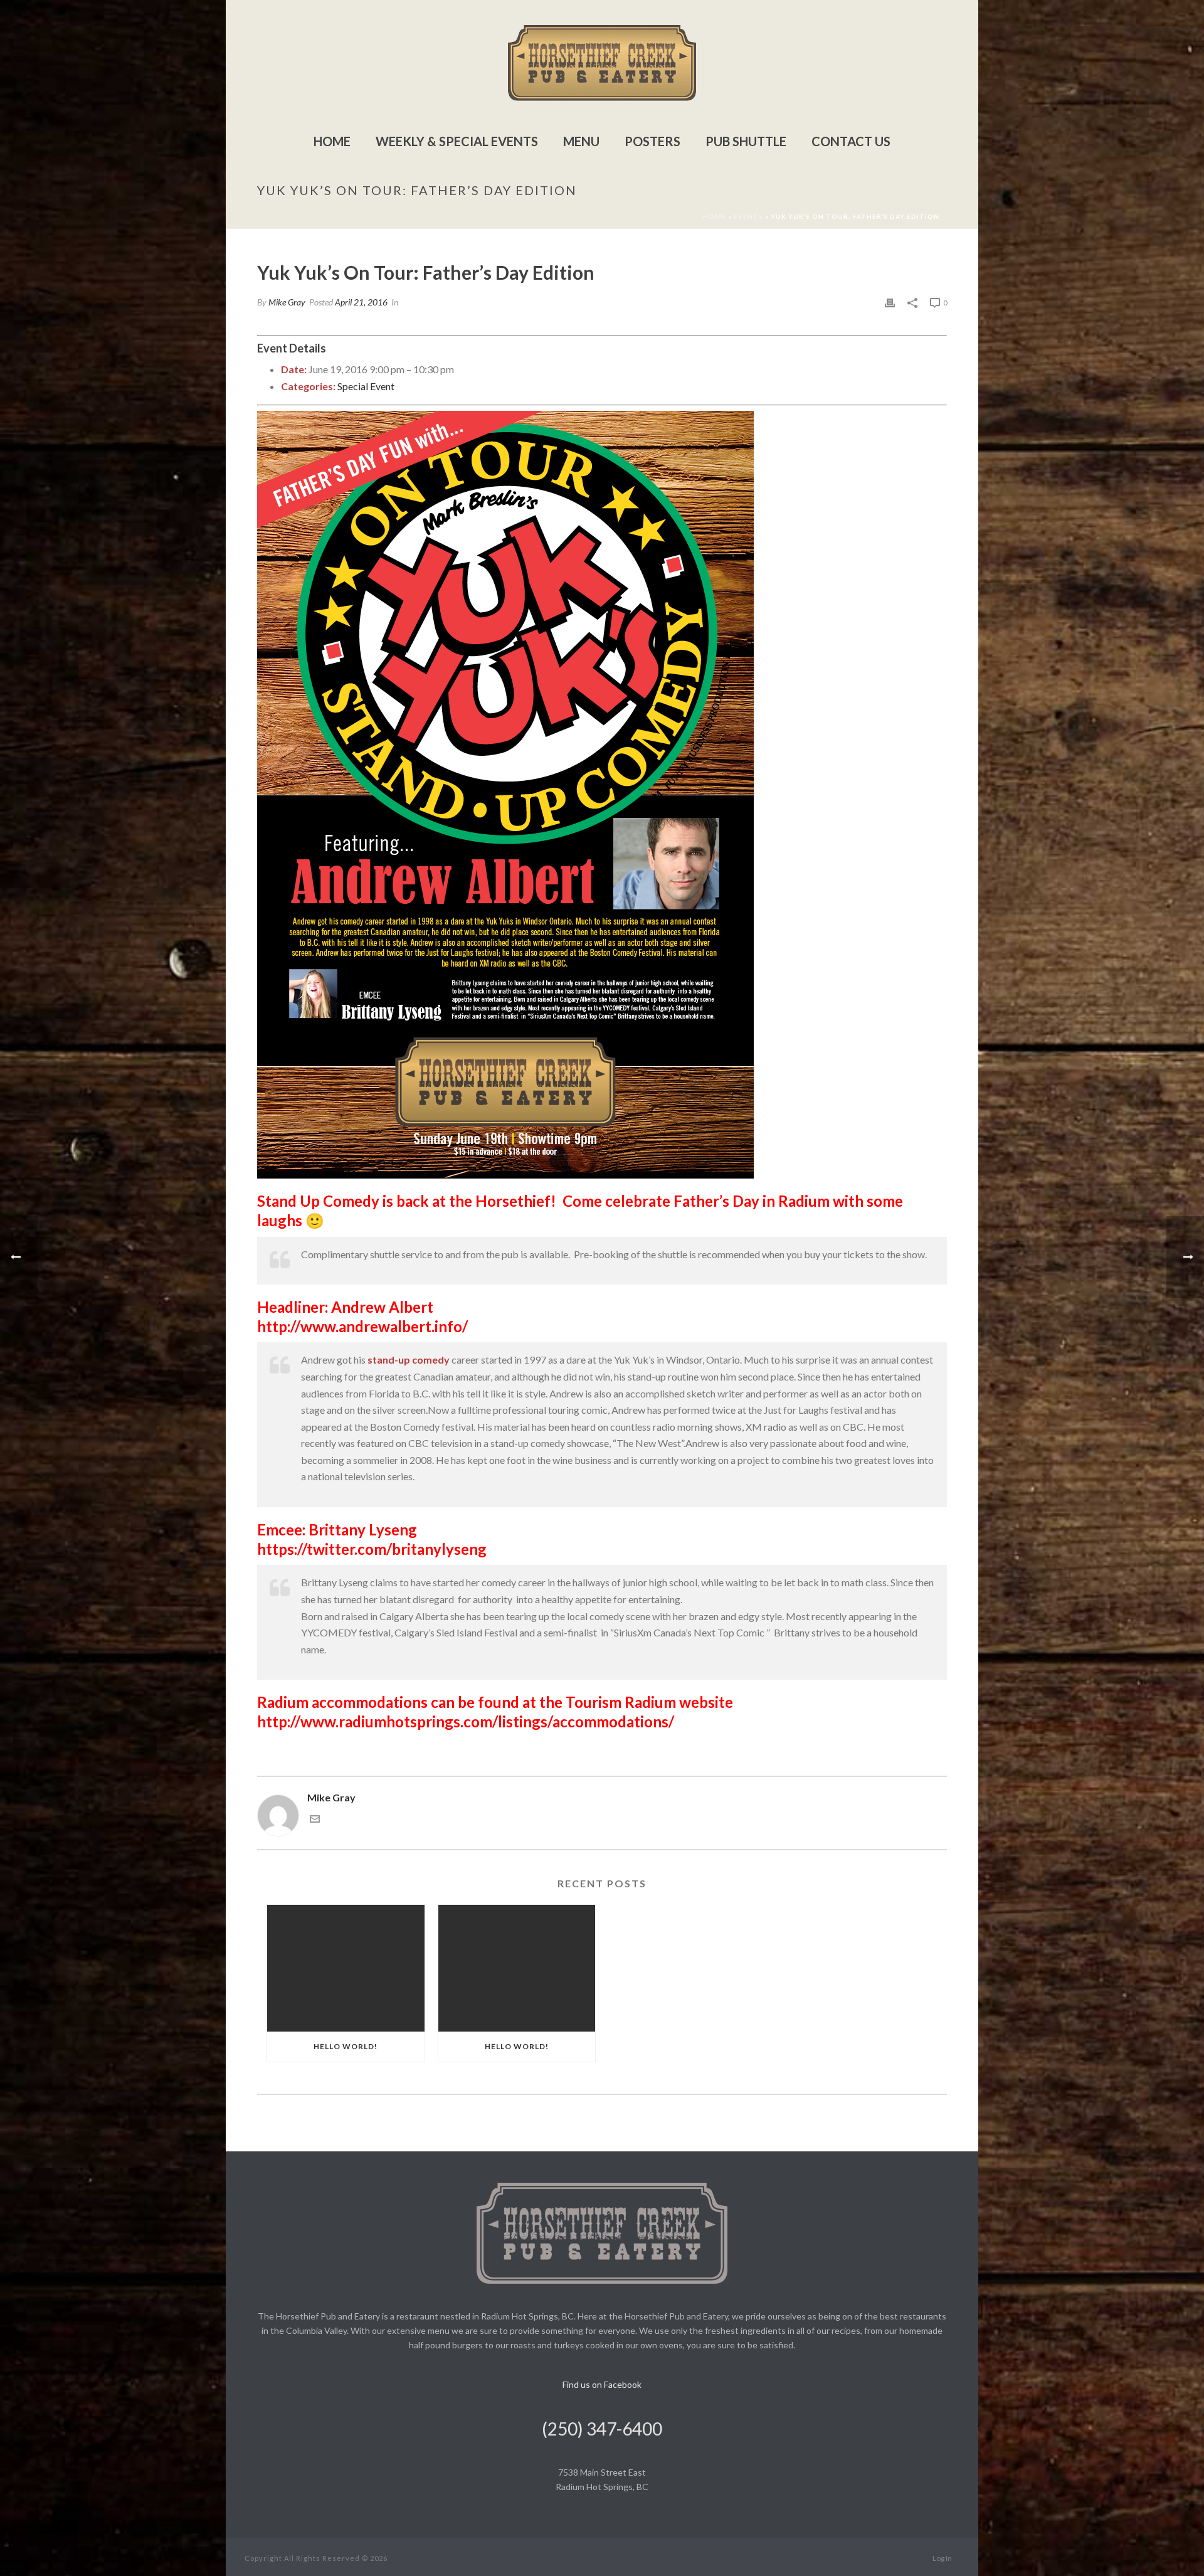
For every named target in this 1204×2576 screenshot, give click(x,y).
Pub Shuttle (746, 141)
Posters (652, 141)
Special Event (366, 386)
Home (332, 141)
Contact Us (851, 141)
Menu (581, 141)
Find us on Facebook (602, 2384)
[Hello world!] (346, 1968)
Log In (942, 2558)
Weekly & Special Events (457, 141)
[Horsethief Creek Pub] (602, 63)
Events (748, 216)
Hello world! (346, 2046)
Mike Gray (287, 302)
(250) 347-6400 (602, 2429)
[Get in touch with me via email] (315, 1820)
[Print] (890, 302)
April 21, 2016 (361, 302)
